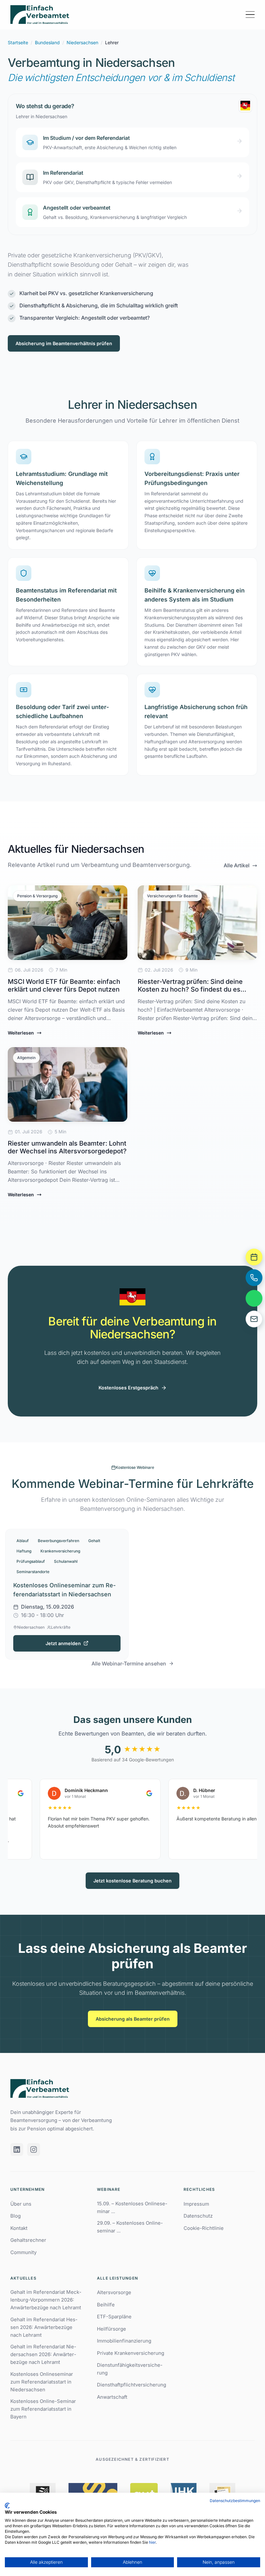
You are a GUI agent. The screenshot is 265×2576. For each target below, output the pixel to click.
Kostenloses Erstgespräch (128, 1388)
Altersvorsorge (114, 2292)
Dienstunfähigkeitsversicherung (130, 2369)
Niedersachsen (82, 42)
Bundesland (47, 42)
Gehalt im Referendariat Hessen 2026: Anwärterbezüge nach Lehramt (44, 2327)
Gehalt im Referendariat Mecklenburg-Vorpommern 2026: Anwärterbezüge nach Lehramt (46, 2300)
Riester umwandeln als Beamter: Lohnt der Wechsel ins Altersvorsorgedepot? (67, 1147)
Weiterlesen (21, 1033)
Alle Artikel (237, 865)
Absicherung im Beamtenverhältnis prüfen (64, 343)
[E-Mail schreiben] (254, 1319)
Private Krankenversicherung (131, 2353)
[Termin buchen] (254, 1257)
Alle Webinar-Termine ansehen (129, 1664)
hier (152, 2542)
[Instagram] (34, 2149)
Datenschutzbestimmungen (235, 2501)
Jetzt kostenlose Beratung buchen (132, 1881)
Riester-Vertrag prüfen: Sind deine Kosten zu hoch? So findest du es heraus (190, 989)
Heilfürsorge (111, 2329)
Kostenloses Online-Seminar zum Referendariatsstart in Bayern (43, 2409)
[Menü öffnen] (250, 15)
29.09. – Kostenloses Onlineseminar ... (130, 2227)
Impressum (196, 2204)
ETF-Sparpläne (114, 2317)
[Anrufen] (254, 1278)
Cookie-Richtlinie (204, 2228)
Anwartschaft (112, 2397)
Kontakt (19, 2228)
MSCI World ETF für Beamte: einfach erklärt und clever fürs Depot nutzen (64, 985)
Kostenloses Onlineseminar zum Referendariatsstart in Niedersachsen (42, 2382)
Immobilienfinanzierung (124, 2341)
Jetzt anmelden (63, 1643)
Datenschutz (198, 2216)
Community (23, 2252)
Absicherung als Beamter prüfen (133, 2019)
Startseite (18, 42)
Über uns (21, 2204)
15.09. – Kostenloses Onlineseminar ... (132, 2207)
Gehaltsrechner (28, 2240)
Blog (16, 2216)
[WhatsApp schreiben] (254, 1298)
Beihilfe (106, 2305)
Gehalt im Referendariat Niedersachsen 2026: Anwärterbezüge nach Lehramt (43, 2354)
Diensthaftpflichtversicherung (132, 2385)
